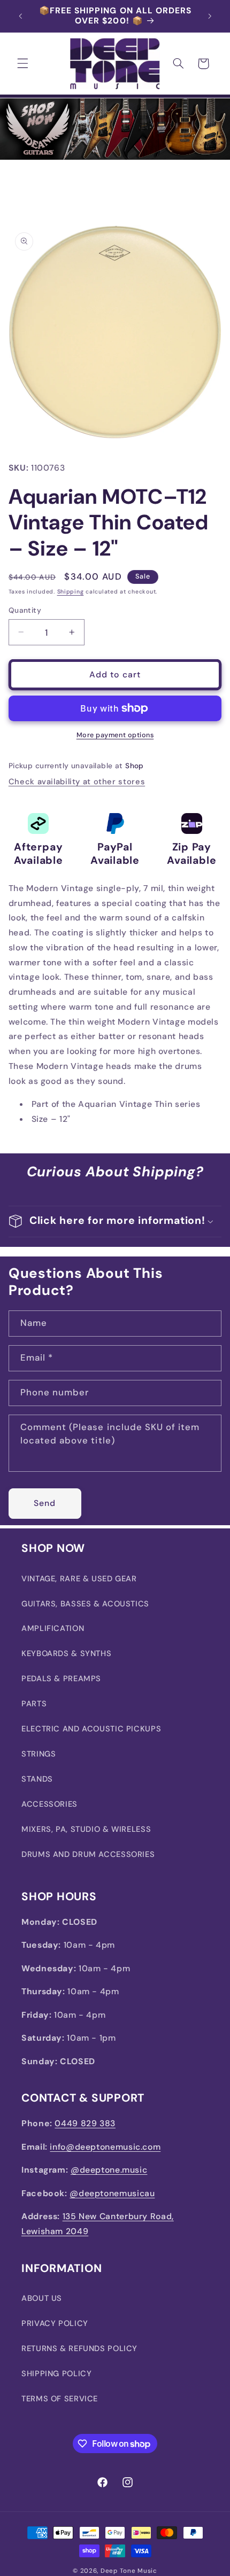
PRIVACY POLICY (55, 2323)
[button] (22, 64)
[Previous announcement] (20, 16)
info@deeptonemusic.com (105, 2147)
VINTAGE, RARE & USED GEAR (79, 1579)
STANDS (37, 1779)
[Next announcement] (210, 16)
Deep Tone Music (129, 2571)
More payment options (115, 735)
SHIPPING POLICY (56, 2374)
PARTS (34, 1704)
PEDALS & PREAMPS (61, 1679)
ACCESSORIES (49, 1804)
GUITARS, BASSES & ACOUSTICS (85, 1604)
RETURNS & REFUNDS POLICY (79, 2348)
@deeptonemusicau (112, 2193)
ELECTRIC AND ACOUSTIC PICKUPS (91, 1729)
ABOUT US (42, 2298)
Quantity (25, 610)
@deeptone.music (109, 2170)
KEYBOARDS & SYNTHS (66, 1653)
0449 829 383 (85, 2123)
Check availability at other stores (77, 782)
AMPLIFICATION (53, 1628)
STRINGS (39, 1754)
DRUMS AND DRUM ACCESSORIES (88, 1854)
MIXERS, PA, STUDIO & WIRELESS (86, 1829)
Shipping (71, 592)
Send (45, 1503)
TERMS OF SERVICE (60, 2399)
